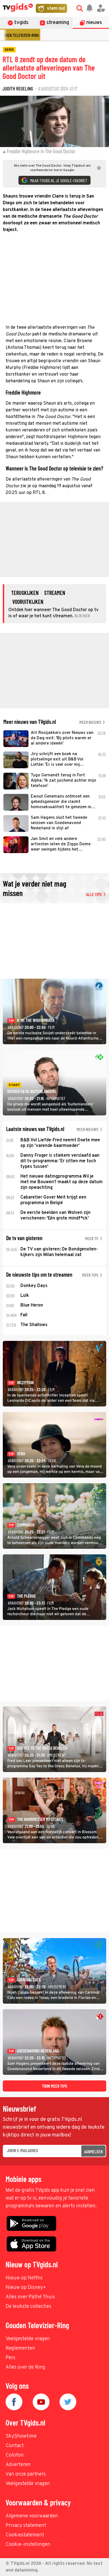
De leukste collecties (29, 2307)
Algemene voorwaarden (32, 2516)
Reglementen (20, 2348)
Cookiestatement (25, 2535)
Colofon (15, 2455)
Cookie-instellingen (28, 2545)
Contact (15, 2446)
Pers (10, 2358)
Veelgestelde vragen (28, 2339)
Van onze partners (26, 2474)
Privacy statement (26, 2526)
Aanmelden (93, 2151)
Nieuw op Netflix (24, 2278)
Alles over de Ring (25, 2367)
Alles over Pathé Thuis (30, 2297)
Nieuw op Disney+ (26, 2288)
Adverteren (18, 2465)
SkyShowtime (21, 2436)
